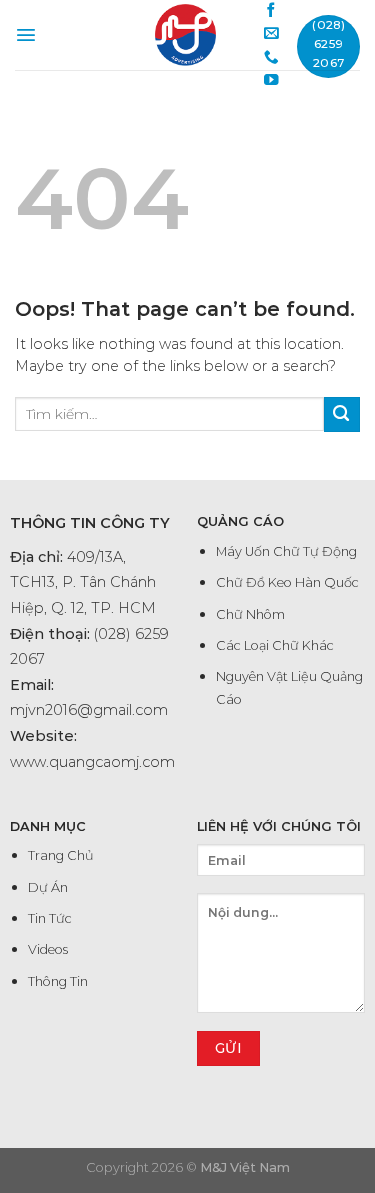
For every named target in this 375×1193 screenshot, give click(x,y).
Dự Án (48, 887)
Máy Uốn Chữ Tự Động (286, 551)
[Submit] (342, 414)
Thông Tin (58, 981)
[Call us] (271, 58)
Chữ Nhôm (250, 614)
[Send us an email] (271, 34)
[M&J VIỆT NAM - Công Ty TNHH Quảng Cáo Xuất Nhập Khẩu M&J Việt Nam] (185, 35)
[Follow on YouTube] (271, 81)
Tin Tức (50, 918)
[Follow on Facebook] (271, 11)
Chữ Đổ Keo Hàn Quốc (287, 582)
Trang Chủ (61, 855)
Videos (48, 949)
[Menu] (26, 35)
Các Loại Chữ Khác (275, 645)
